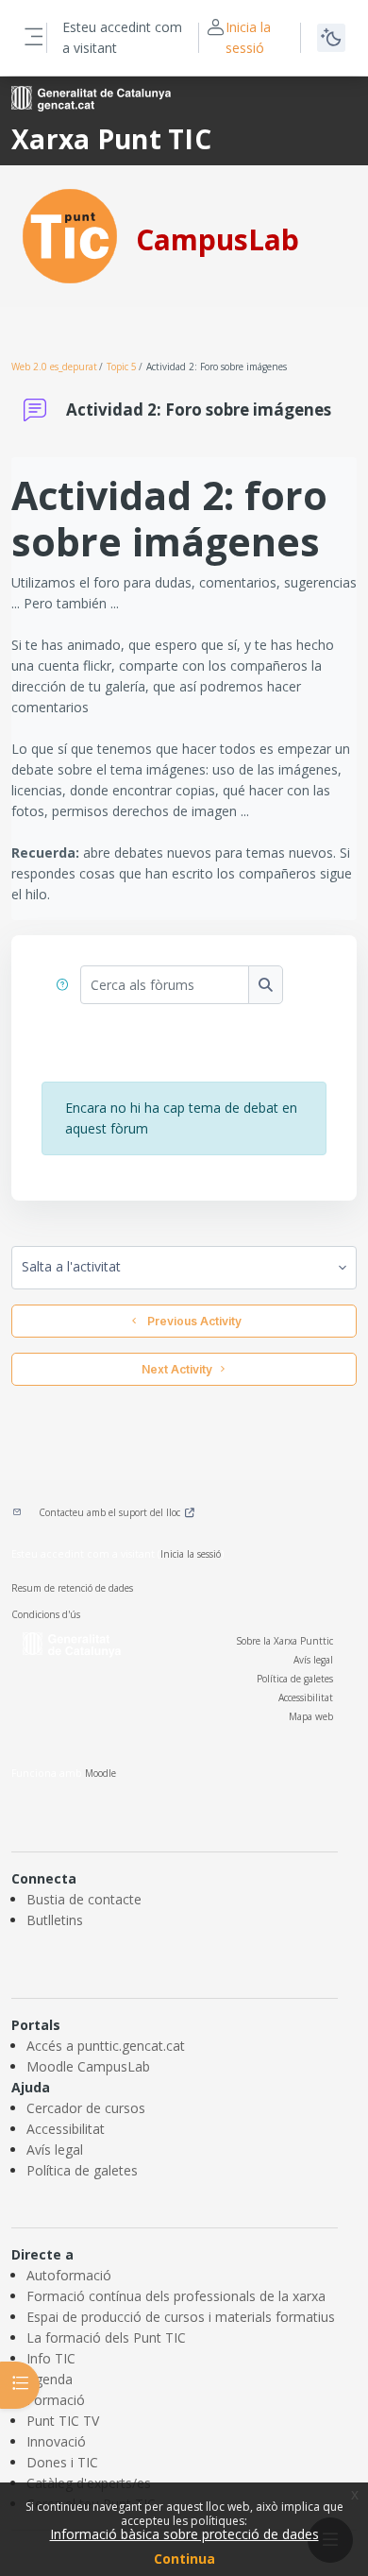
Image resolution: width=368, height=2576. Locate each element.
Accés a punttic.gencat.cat (106, 2046)
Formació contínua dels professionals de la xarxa (176, 2296)
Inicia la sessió (248, 37)
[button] (63, 985)
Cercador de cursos (86, 2108)
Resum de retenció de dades (72, 1588)
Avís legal (313, 1660)
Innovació (56, 2441)
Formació (56, 2400)
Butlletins (55, 1920)
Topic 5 (122, 367)
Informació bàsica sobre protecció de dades (184, 2534)
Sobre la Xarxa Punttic (284, 1641)
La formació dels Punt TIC (106, 2337)
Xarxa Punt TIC (111, 139)
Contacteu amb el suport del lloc (109, 1512)
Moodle (100, 1773)
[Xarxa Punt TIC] (70, 235)
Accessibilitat (306, 1697)
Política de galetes (295, 1679)
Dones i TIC (62, 2462)
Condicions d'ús (46, 1614)
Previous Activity (192, 1321)
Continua (184, 2559)
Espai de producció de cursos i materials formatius (181, 2317)
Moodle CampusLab (88, 2066)
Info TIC (51, 2358)
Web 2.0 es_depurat (54, 367)
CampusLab (217, 239)
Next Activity (177, 1369)
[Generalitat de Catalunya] (91, 97)
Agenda (50, 2379)
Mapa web (311, 1716)
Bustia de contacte (84, 1899)
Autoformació (69, 2275)
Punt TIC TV (63, 2421)
